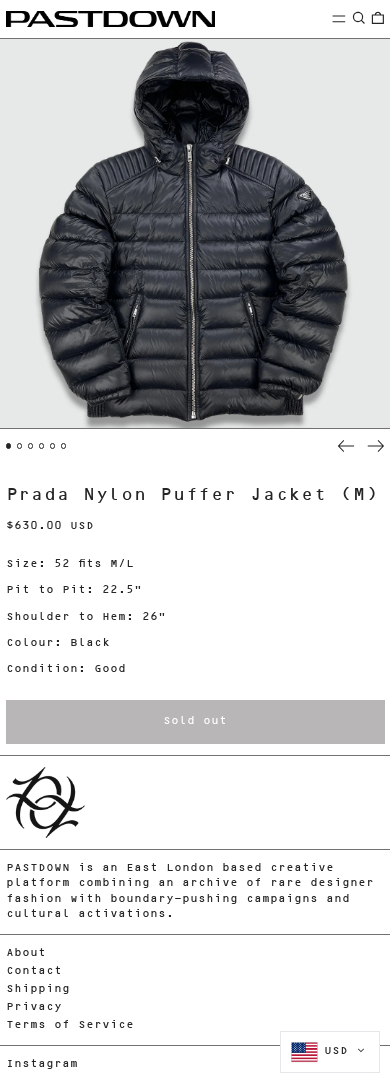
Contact (34, 971)
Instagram (42, 1064)
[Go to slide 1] (9, 446)
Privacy (34, 1007)
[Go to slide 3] (31, 446)
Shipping (38, 989)
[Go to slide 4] (42, 446)
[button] (359, 18)
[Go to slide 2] (20, 446)
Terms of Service (70, 1025)
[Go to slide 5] (53, 446)
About (26, 953)
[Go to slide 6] (64, 446)
